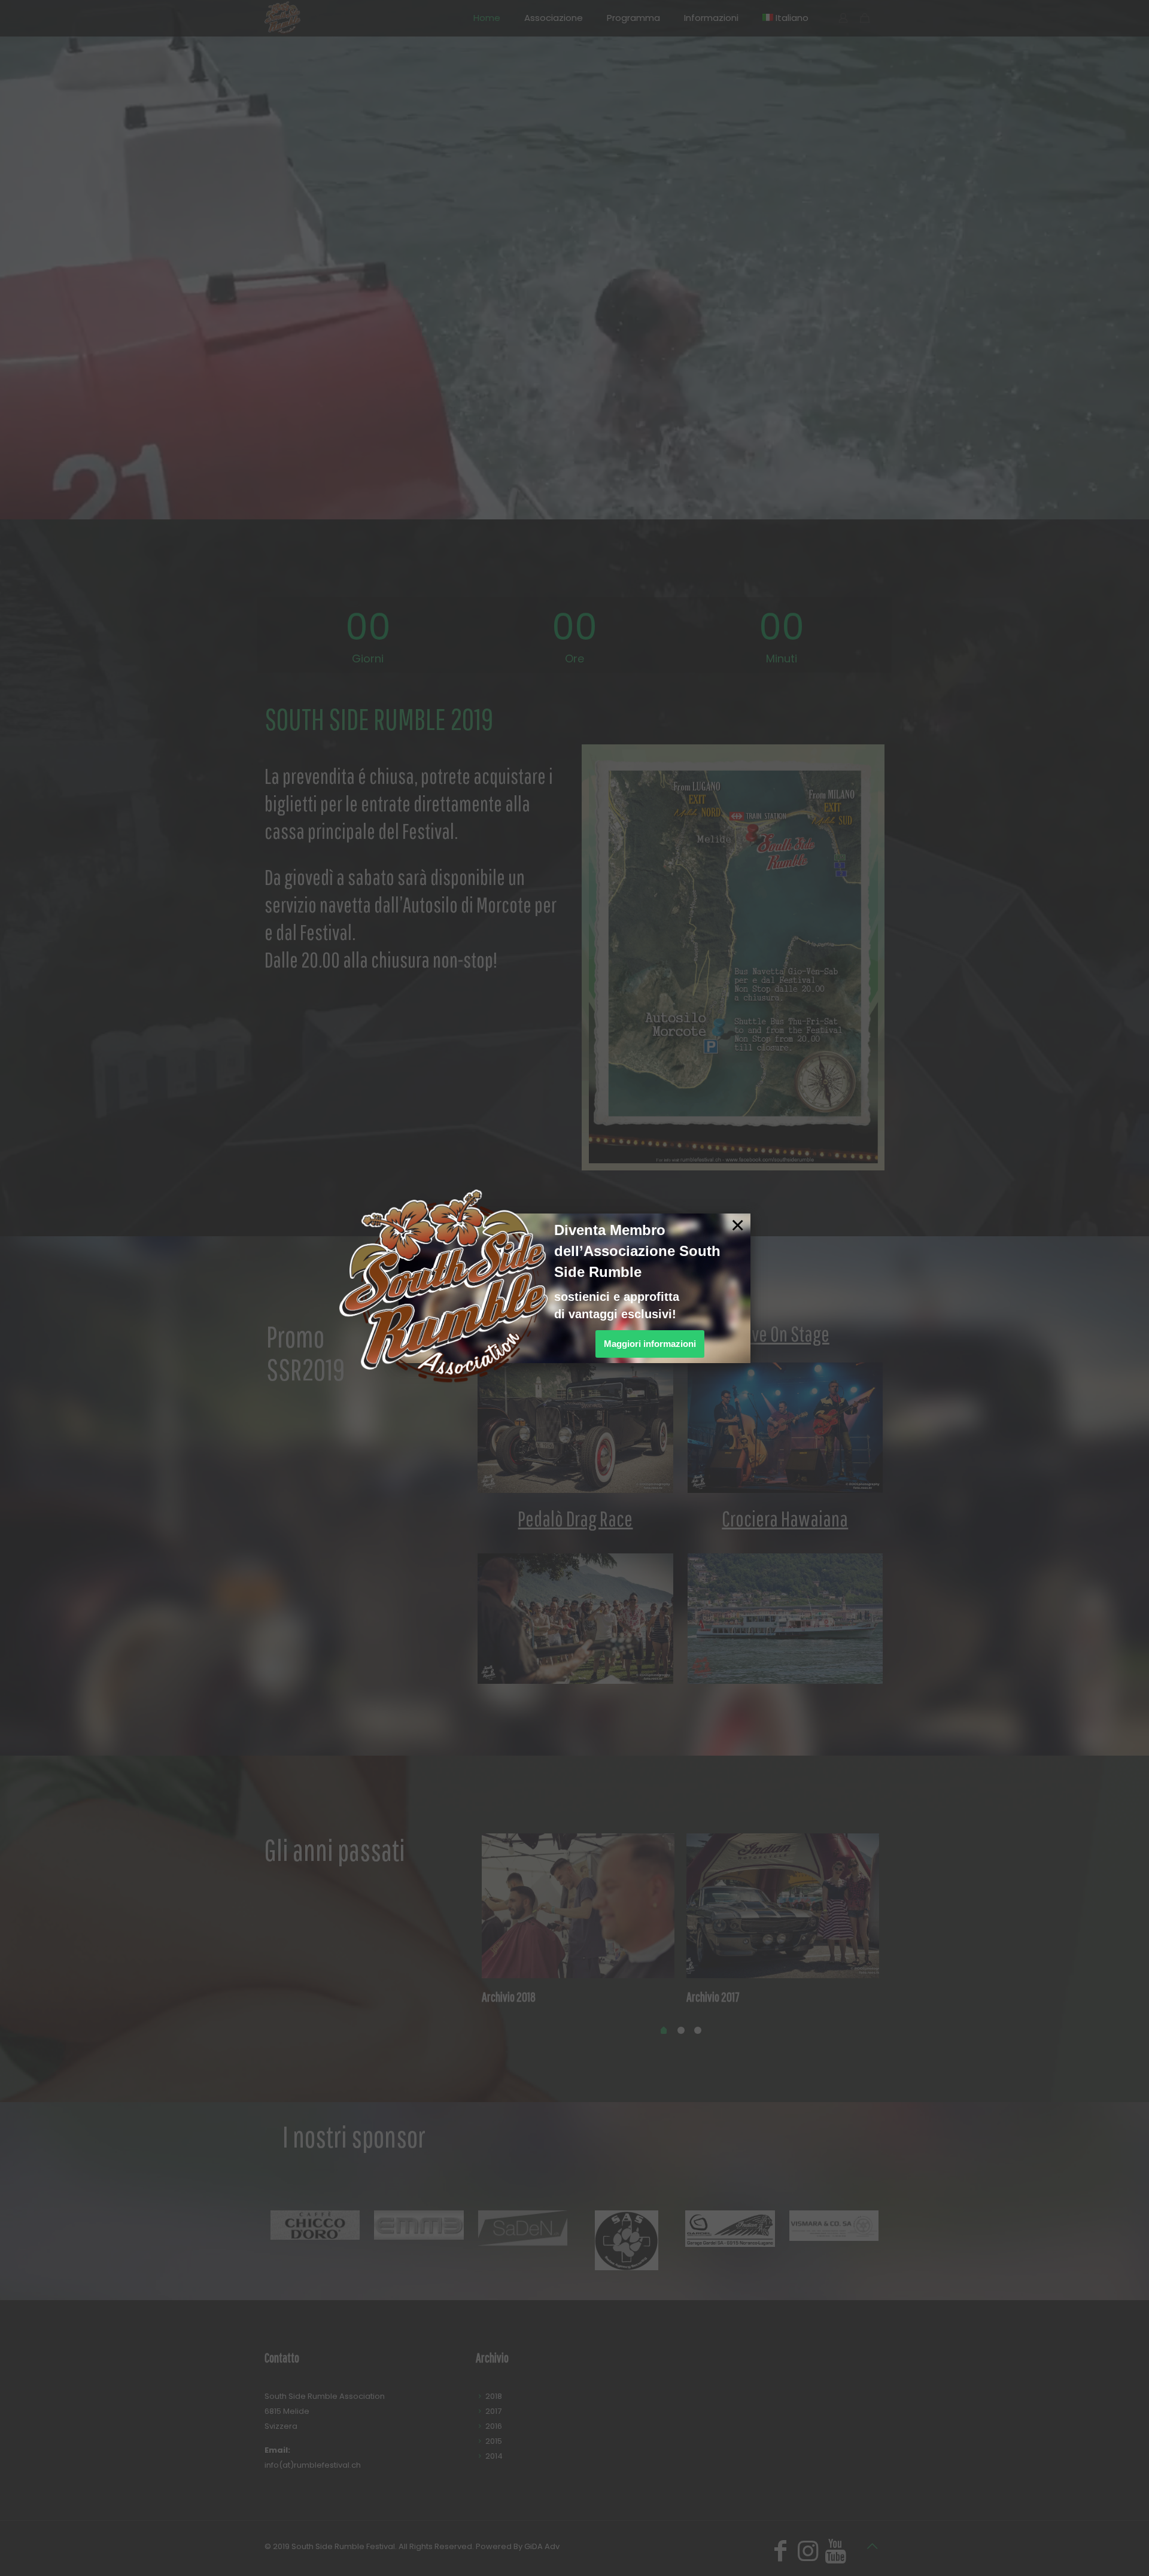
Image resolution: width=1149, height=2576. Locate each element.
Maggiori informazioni (650, 1344)
